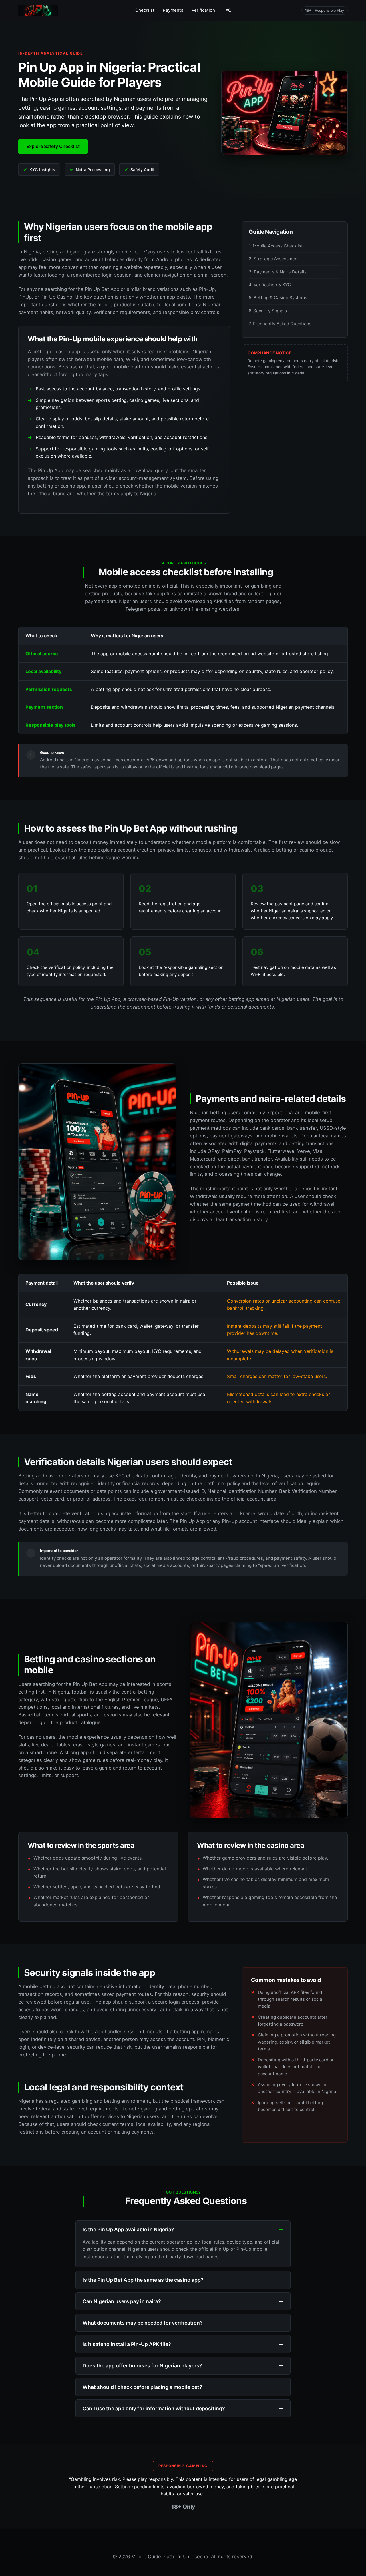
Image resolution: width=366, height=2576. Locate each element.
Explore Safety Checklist (53, 146)
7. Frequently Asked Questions (280, 324)
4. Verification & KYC (270, 285)
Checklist (145, 10)
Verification (203, 10)
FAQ (227, 10)
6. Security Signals (268, 311)
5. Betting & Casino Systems (278, 298)
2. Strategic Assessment (274, 259)
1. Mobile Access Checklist (276, 246)
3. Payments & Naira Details (278, 272)
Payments (173, 10)
